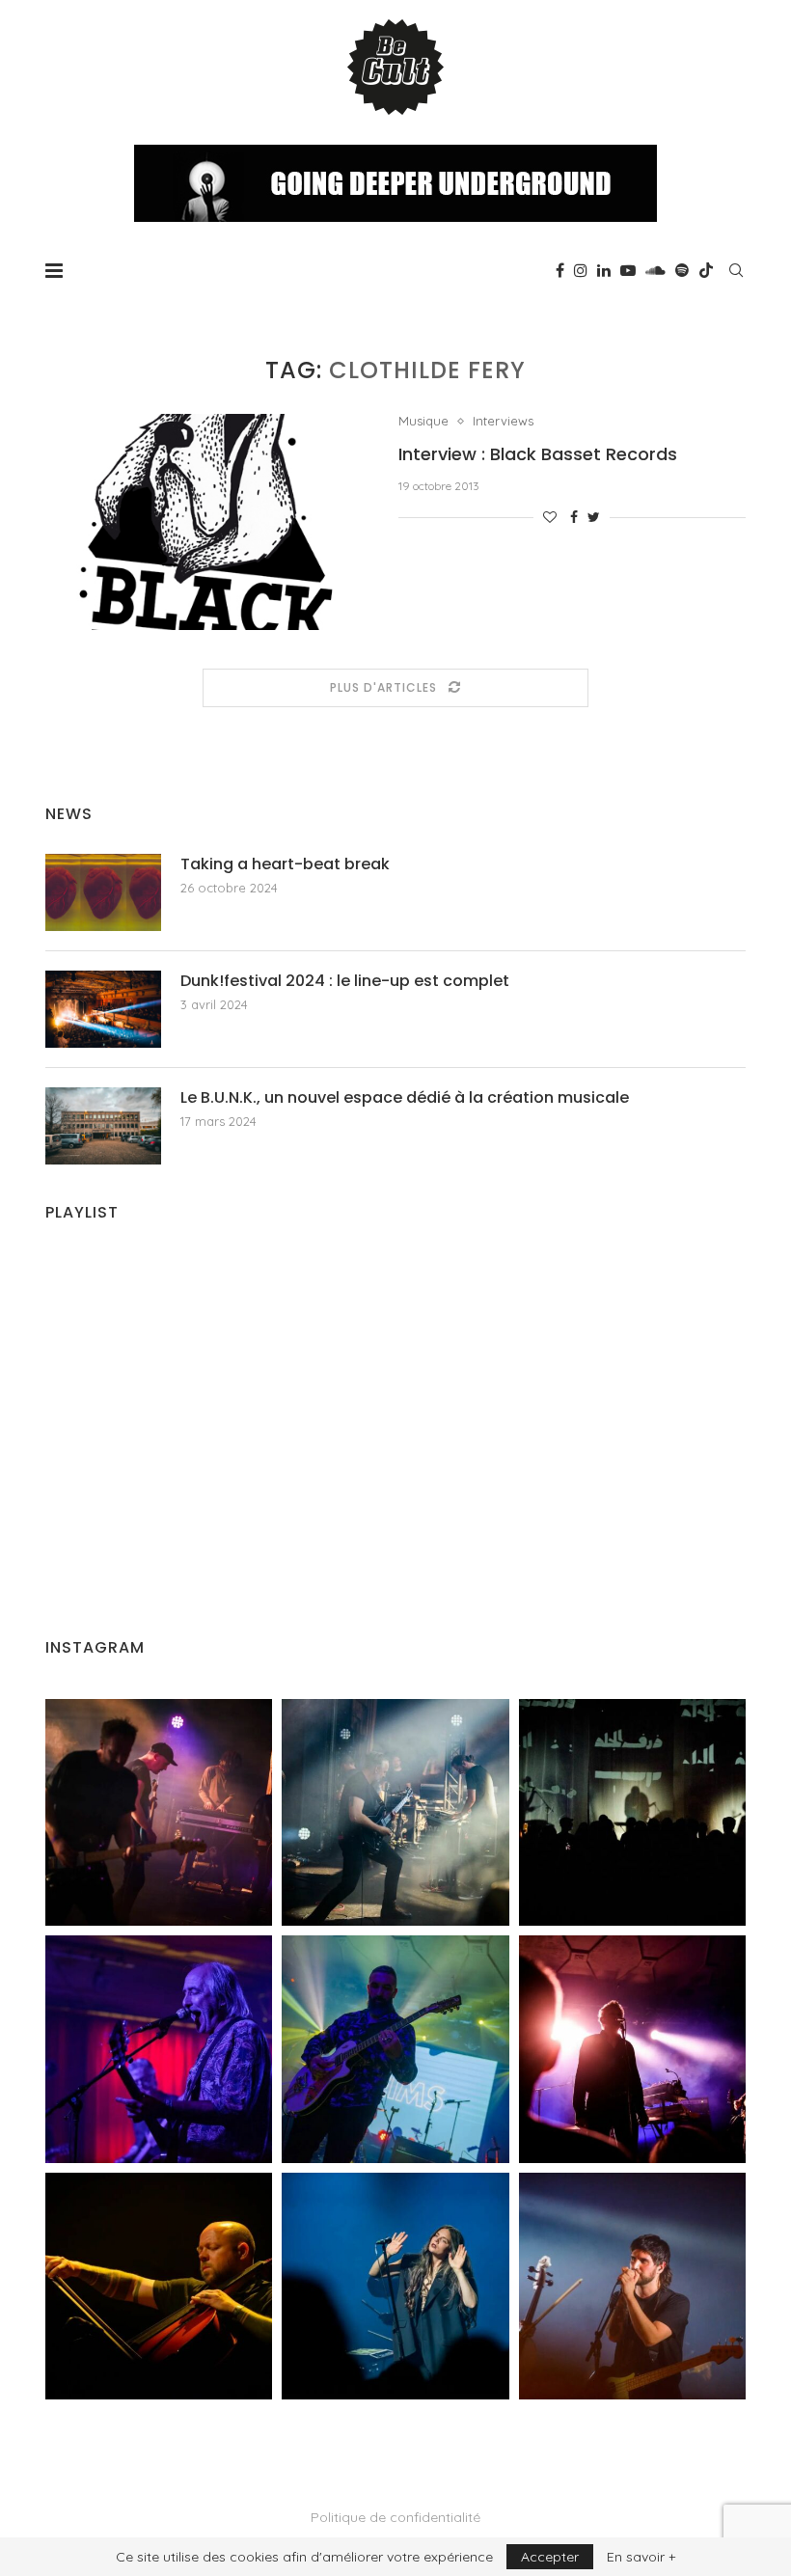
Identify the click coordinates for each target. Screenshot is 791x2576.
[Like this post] (550, 517)
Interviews (503, 421)
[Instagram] (581, 270)
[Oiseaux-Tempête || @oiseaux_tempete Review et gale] (632, 2049)
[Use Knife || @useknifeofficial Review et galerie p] (632, 1812)
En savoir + (641, 2557)
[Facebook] (560, 270)
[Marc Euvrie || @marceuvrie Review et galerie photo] (159, 2286)
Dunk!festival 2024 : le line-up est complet (345, 981)
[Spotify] (682, 270)
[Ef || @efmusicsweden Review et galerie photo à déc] (632, 2286)
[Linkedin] (604, 270)
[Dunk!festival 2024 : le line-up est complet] (103, 1009)
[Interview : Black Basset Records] (207, 522)
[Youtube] (628, 270)
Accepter (550, 2557)
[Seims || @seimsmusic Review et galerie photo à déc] (395, 2049)
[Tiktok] (706, 270)
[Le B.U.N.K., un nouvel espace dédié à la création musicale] (103, 1126)
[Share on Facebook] (574, 517)
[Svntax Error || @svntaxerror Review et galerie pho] (159, 2049)
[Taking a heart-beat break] (103, 892)
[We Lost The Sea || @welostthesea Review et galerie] (395, 1812)
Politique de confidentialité (395, 2517)
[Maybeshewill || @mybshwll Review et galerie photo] (159, 1812)
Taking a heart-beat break (285, 864)
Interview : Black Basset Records (538, 454)
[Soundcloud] (655, 270)
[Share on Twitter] (594, 517)
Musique (423, 421)
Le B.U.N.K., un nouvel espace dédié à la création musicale (405, 1098)
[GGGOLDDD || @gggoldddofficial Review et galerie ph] (395, 2286)
